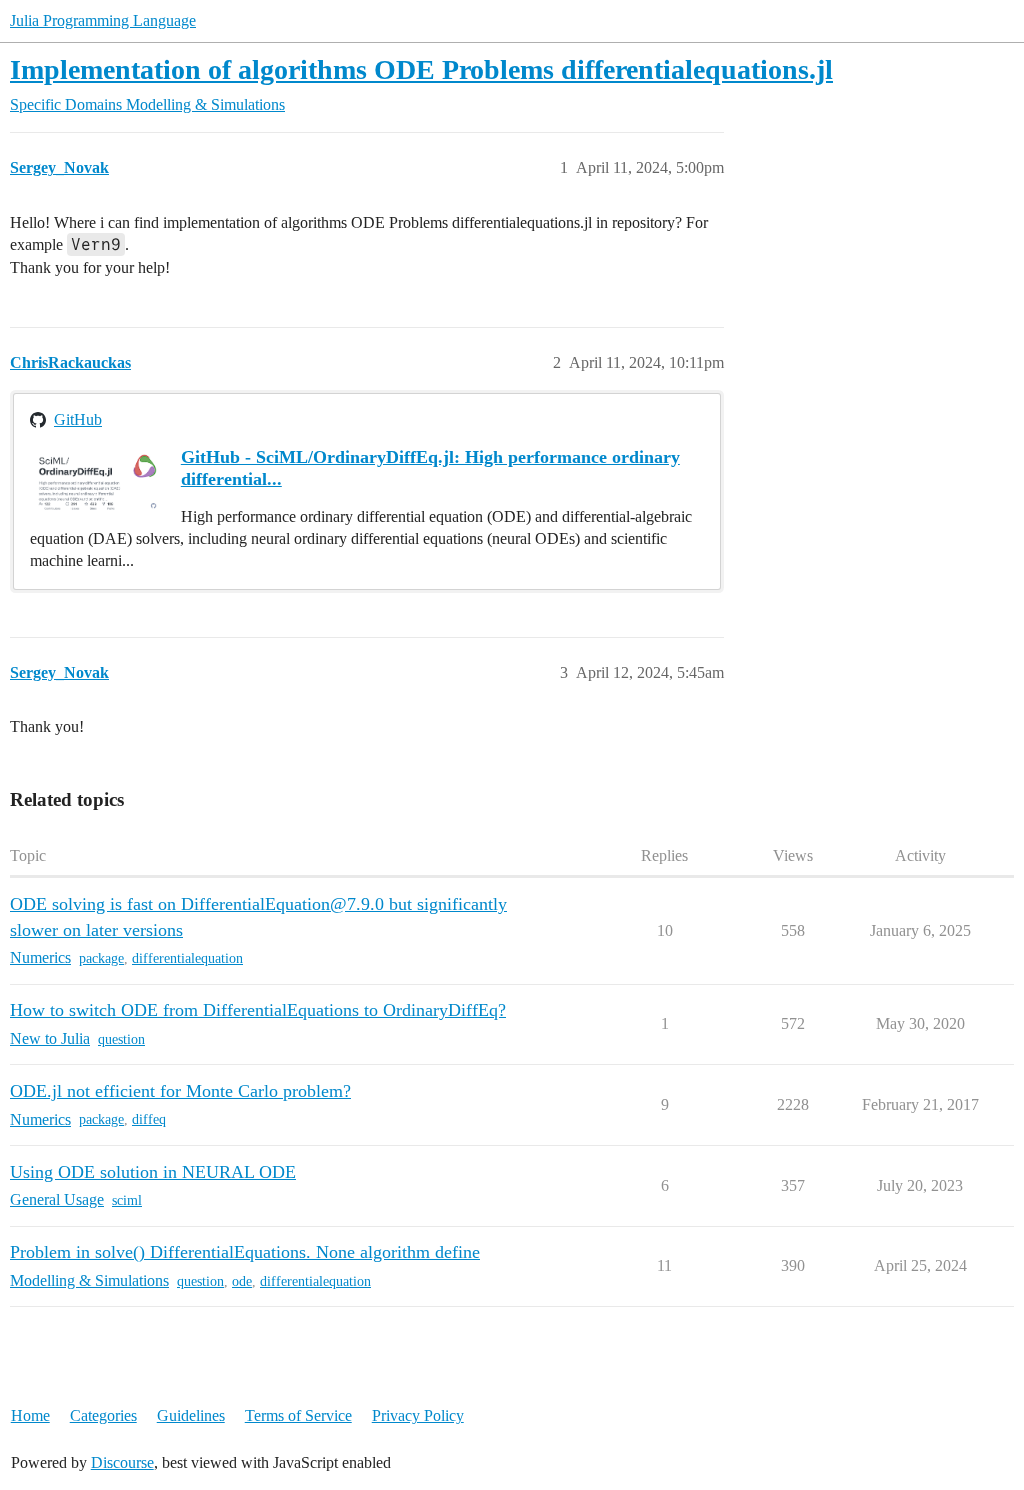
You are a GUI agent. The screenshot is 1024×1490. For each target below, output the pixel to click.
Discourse (122, 1462)
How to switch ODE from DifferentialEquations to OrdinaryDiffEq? (258, 1010)
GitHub (78, 419)
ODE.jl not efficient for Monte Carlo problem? (180, 1091)
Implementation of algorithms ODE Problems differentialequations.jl (421, 69)
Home (30, 1415)
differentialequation (187, 958)
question (121, 1039)
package (101, 958)
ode (242, 1281)
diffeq (149, 1119)
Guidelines (191, 1415)
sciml (127, 1200)
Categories (103, 1415)
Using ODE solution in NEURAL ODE (153, 1172)
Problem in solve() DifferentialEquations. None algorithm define (245, 1252)
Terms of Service (298, 1415)
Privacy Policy (418, 1415)
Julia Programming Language (103, 20)
